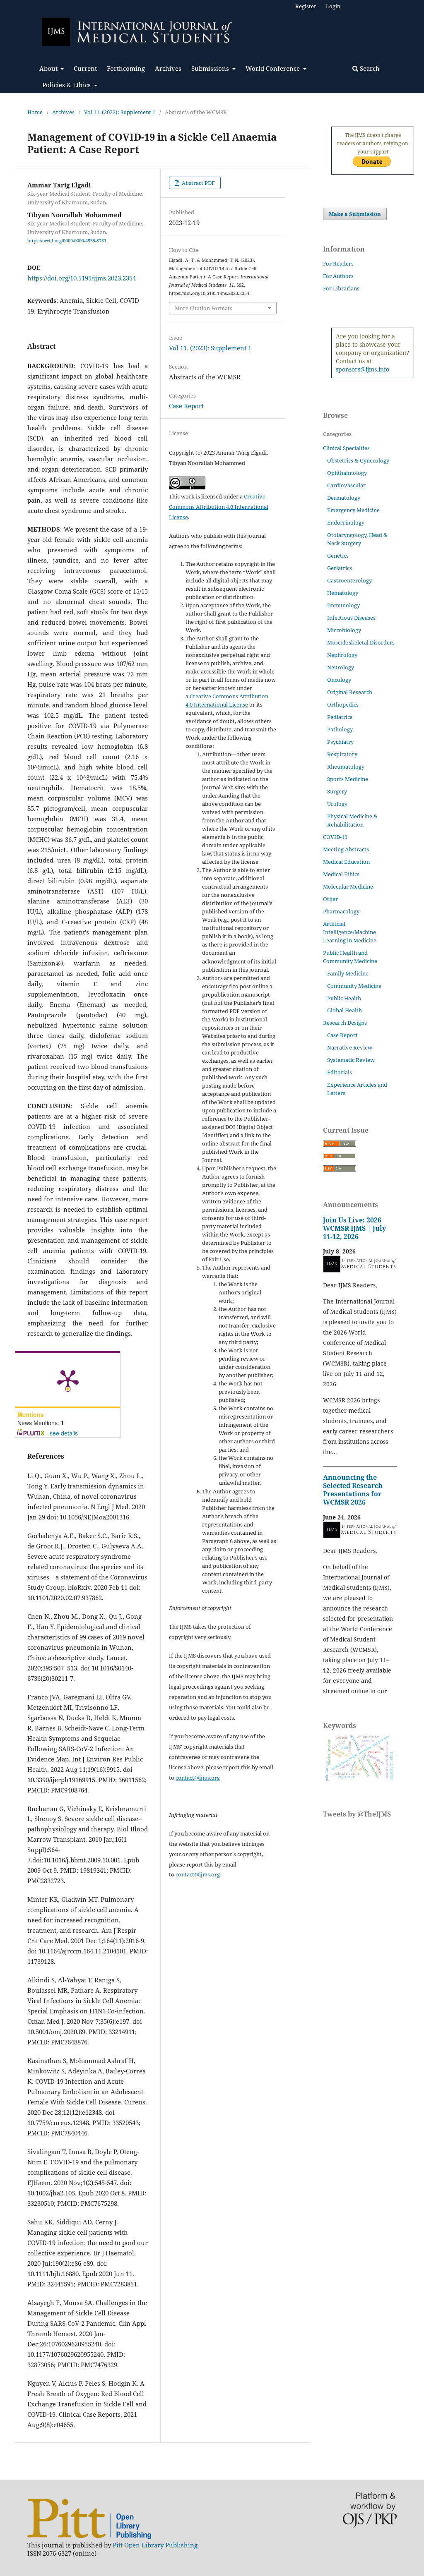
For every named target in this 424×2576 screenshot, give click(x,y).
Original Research (350, 692)
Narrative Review (350, 1047)
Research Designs (345, 1023)
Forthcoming (126, 68)
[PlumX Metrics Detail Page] (68, 1380)
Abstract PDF (198, 183)
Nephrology (342, 655)
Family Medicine (348, 973)
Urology (337, 804)
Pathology (340, 729)
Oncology (339, 680)
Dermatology (344, 498)
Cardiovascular (346, 485)
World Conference (273, 68)
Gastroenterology (349, 580)
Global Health (344, 1010)
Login (333, 6)
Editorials (340, 1072)
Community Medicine (354, 986)
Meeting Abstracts (346, 849)
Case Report (186, 406)
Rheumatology (346, 767)
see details (64, 1433)
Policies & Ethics (67, 85)
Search (369, 68)
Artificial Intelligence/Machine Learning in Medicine (350, 932)
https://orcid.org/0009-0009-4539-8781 (67, 241)
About (49, 68)
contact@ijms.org (198, 1778)
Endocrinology (346, 522)
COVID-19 (335, 837)
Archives (168, 68)
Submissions (211, 68)
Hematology (343, 593)
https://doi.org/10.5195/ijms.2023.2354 (82, 278)
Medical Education (346, 862)
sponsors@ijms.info (363, 369)
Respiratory (342, 754)
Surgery (337, 791)
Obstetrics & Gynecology (358, 460)
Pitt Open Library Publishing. (156, 2545)
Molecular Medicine (348, 887)
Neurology (341, 667)
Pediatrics (340, 717)
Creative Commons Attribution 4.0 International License (219, 507)
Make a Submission (355, 214)
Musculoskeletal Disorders (361, 642)
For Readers (338, 264)
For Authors (338, 276)
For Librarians (341, 288)
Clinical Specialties (346, 448)
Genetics (338, 556)
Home (35, 112)
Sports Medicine (348, 779)
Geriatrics (340, 568)
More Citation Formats (204, 308)
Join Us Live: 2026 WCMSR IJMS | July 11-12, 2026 (354, 1228)
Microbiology (344, 630)
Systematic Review (351, 1060)
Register (306, 6)
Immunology (343, 605)
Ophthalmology (347, 473)
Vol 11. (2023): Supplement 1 (120, 112)
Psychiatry (340, 742)
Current (85, 68)
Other (330, 899)
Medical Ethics (341, 874)
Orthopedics (343, 705)
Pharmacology (341, 911)
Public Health (344, 998)
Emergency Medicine (353, 510)
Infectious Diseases (351, 618)
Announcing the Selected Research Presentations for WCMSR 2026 (353, 1490)
